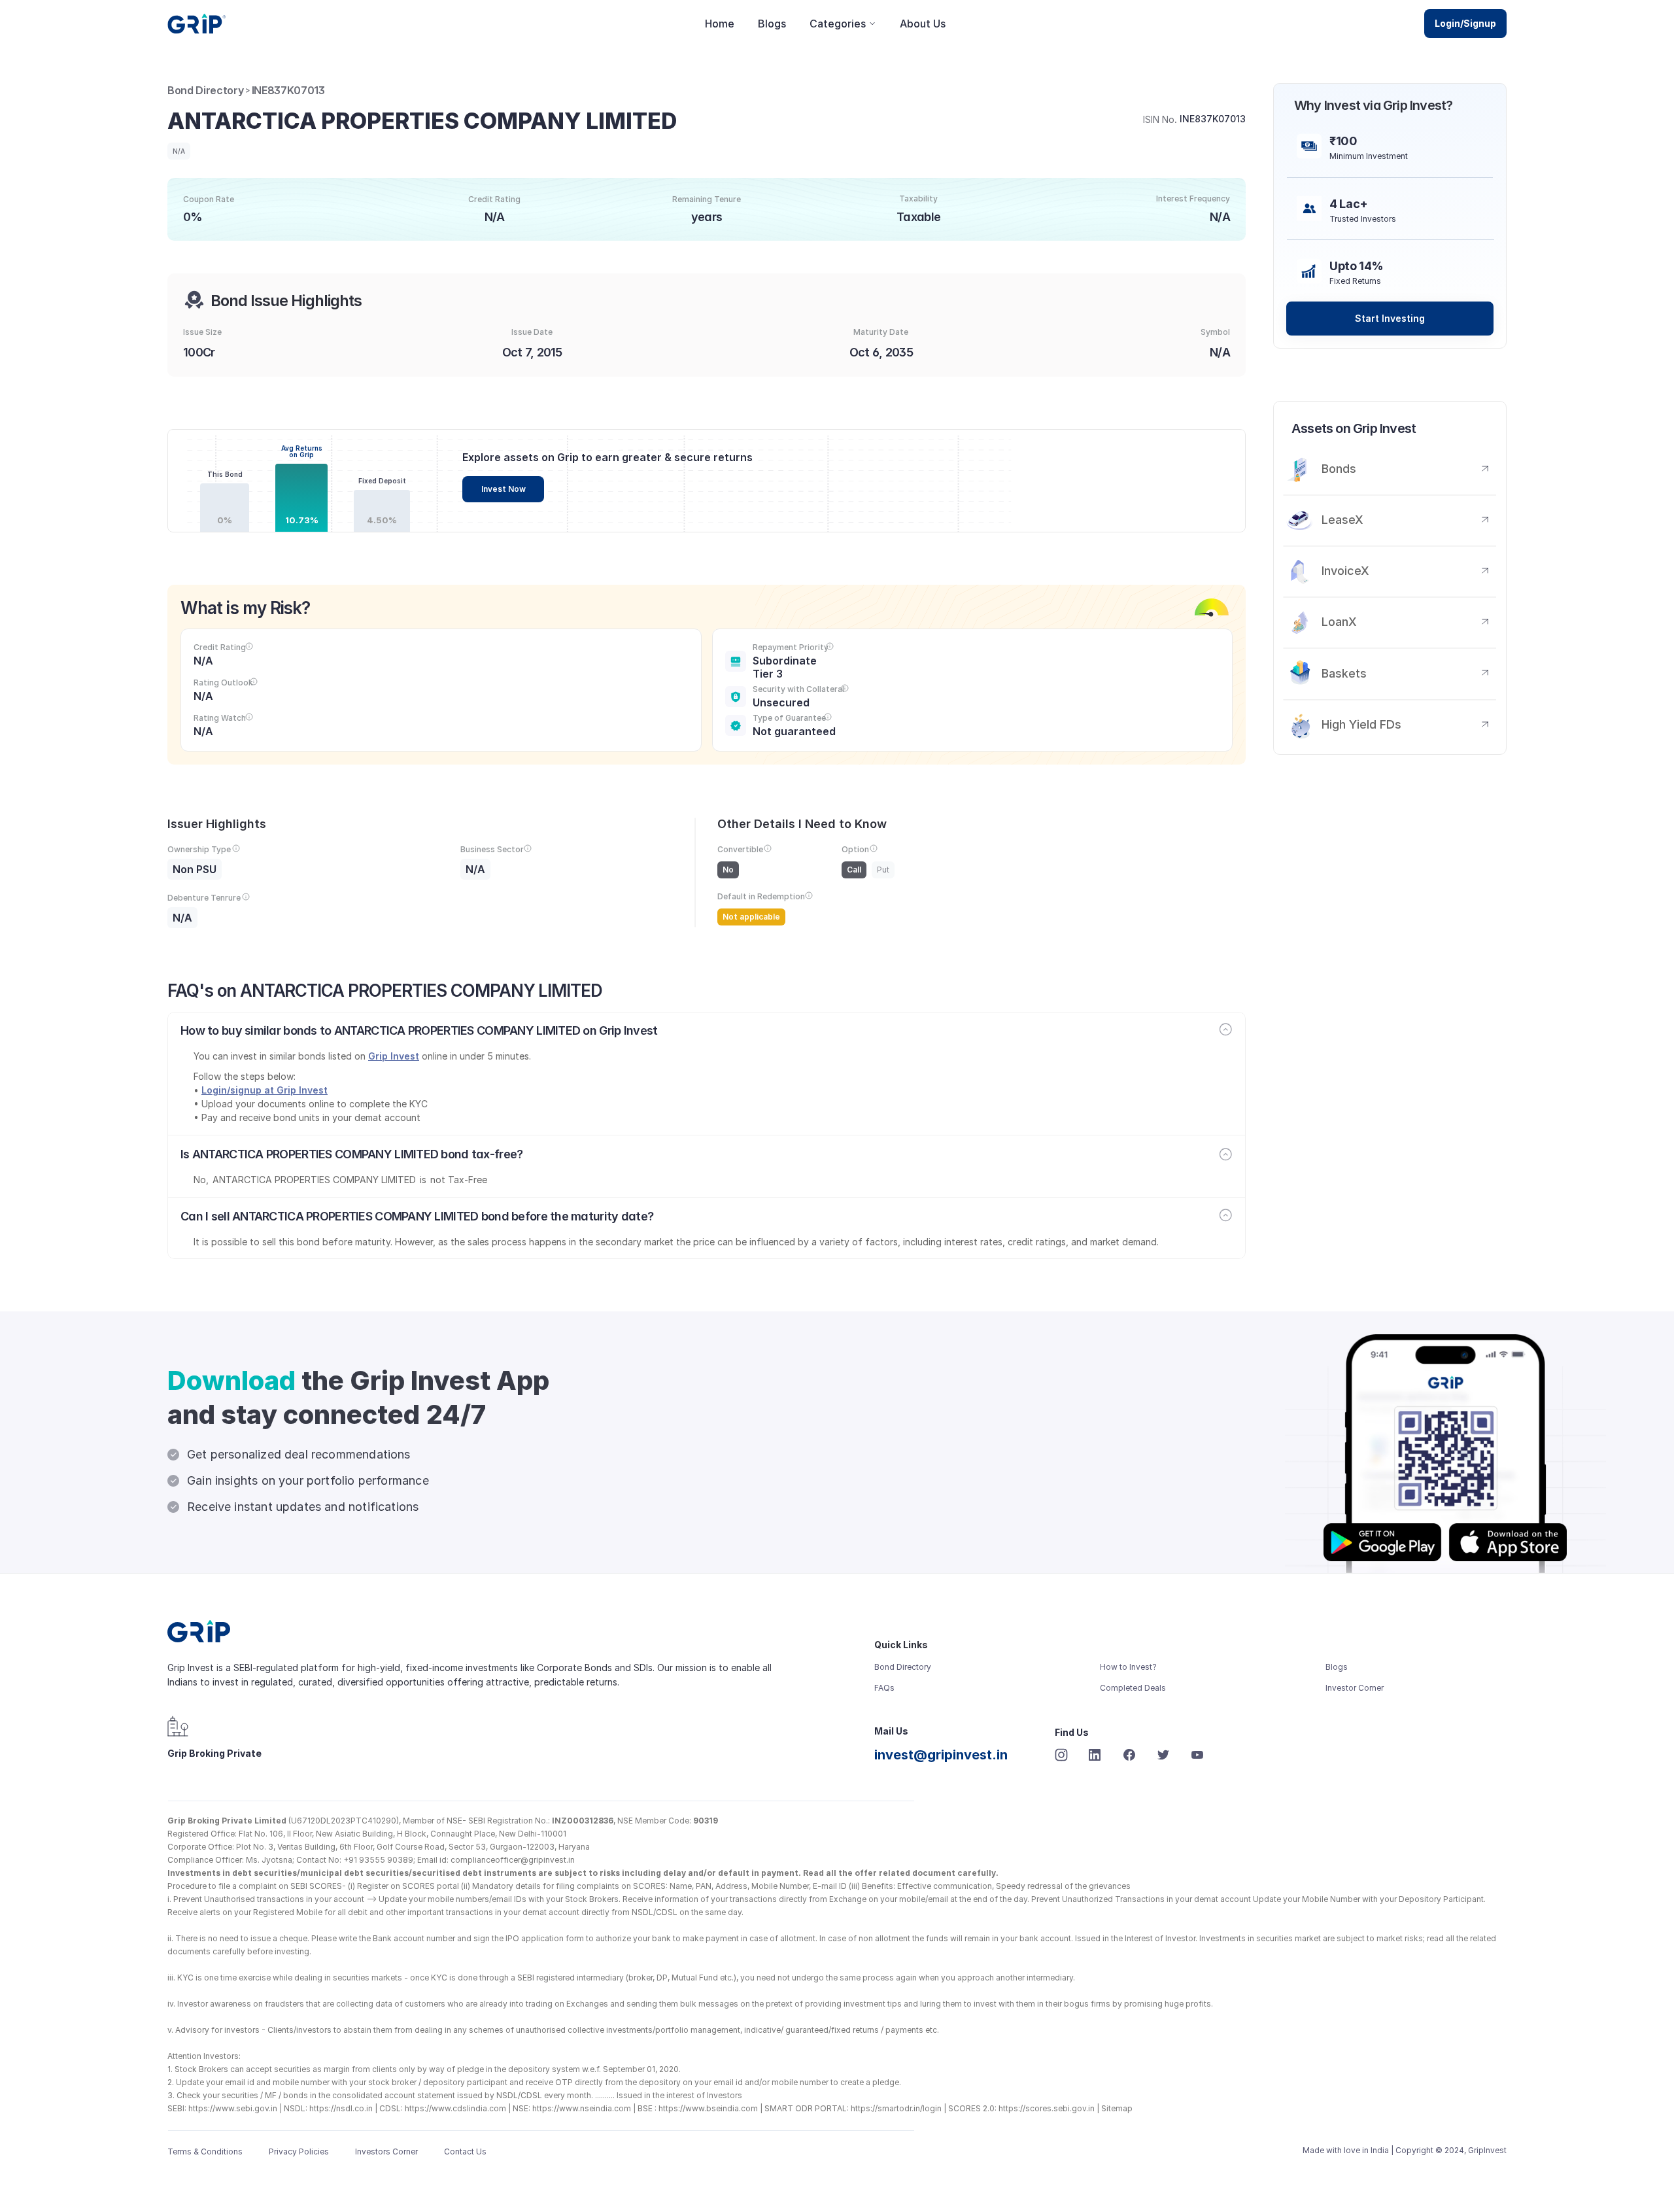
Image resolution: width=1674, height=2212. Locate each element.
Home (720, 24)
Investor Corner (1355, 1688)
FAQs (884, 1688)
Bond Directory (206, 90)
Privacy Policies (299, 2152)
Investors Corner (386, 2152)
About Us (923, 24)
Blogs (772, 24)
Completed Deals (1133, 1688)
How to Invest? (1128, 1667)
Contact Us (465, 2152)
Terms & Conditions (205, 2152)
